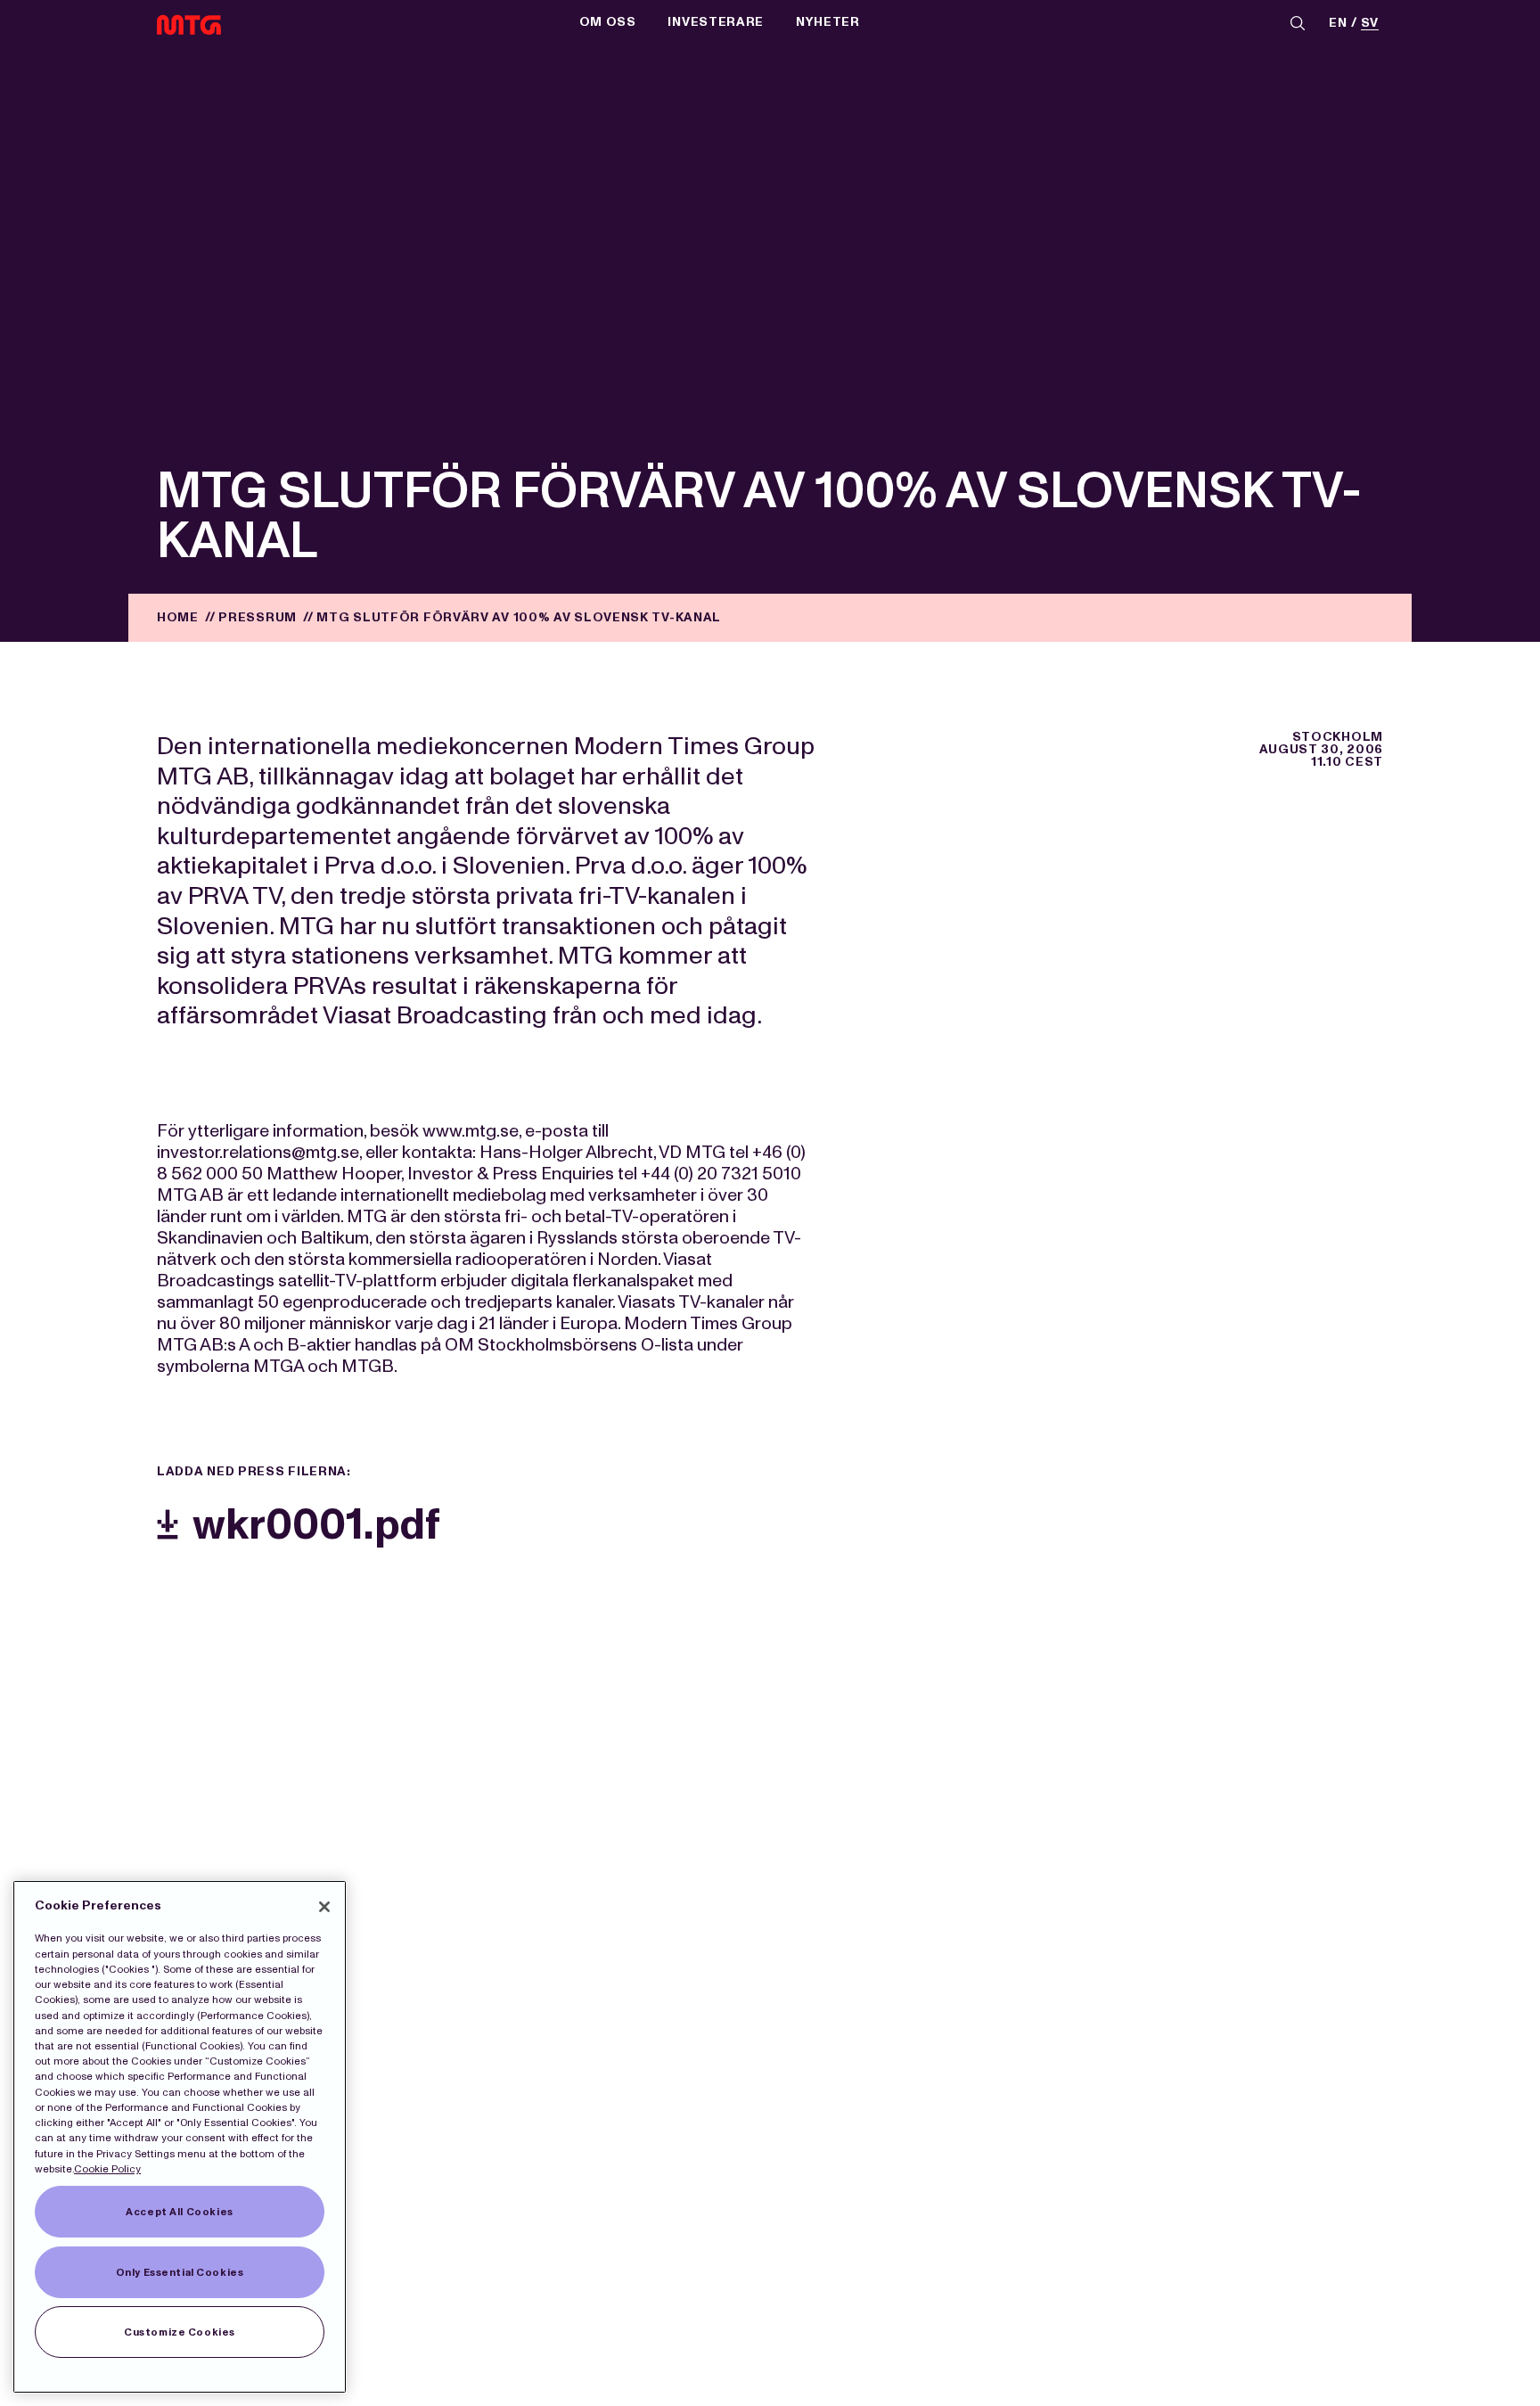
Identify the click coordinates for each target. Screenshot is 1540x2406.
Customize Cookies (180, 2332)
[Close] (324, 1907)
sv (1370, 24)
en (1338, 24)
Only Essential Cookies (180, 2272)
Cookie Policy (107, 2169)
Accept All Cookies (179, 2212)
